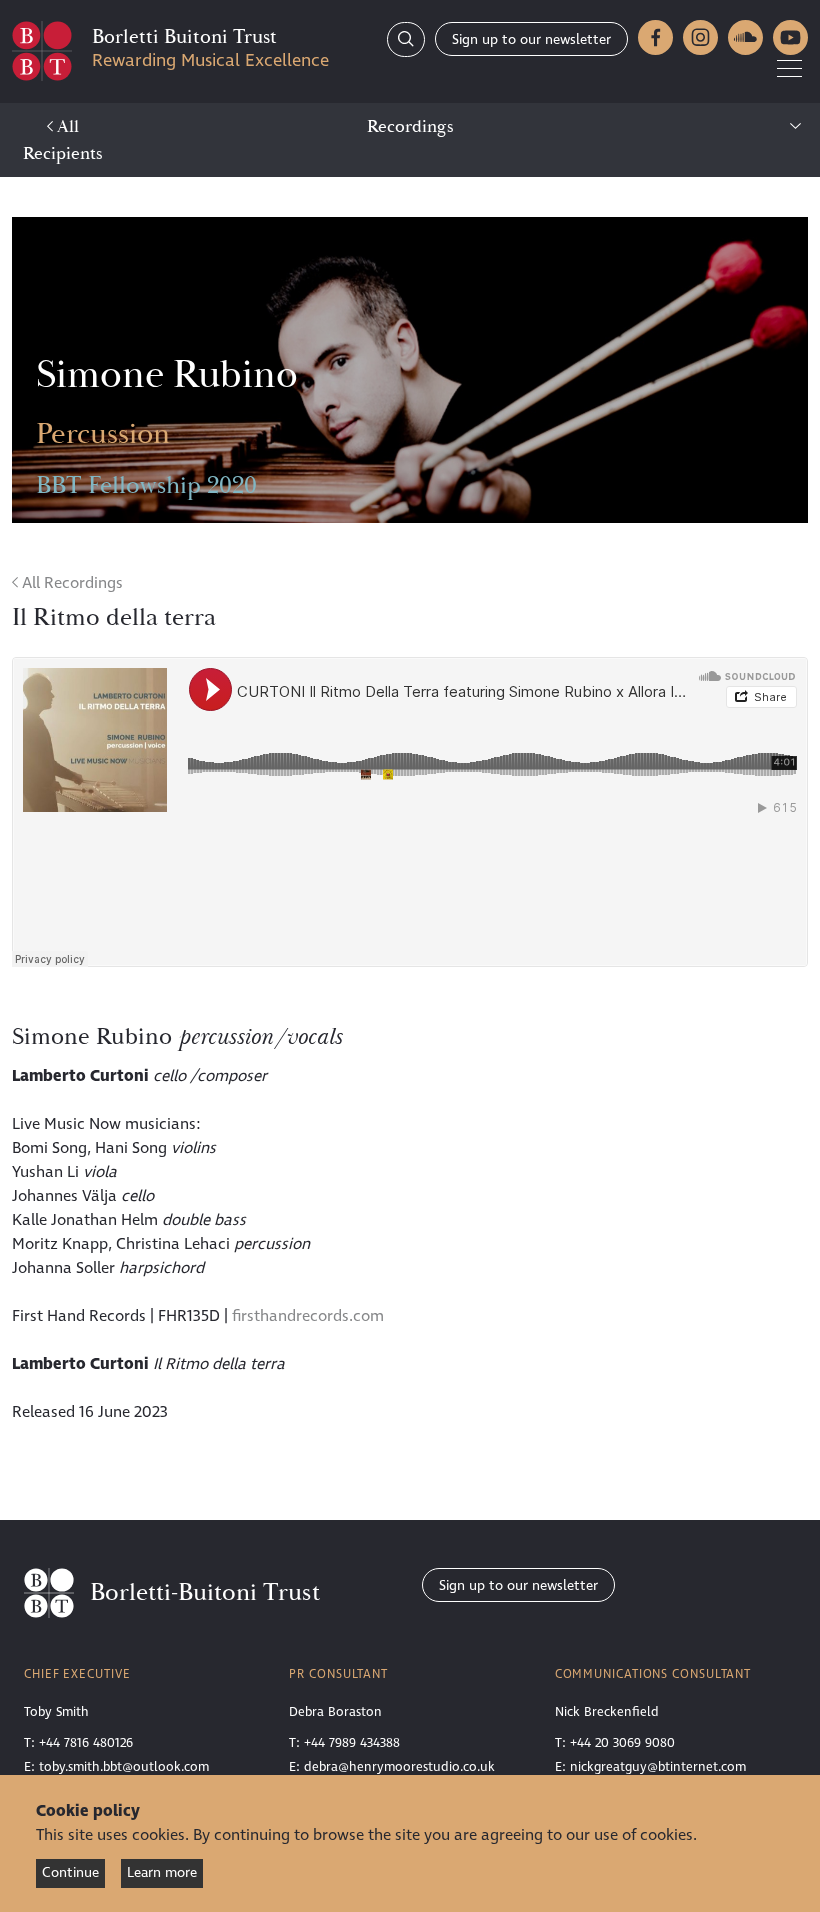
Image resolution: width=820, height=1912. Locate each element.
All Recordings (70, 583)
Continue (70, 1872)
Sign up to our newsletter (531, 39)
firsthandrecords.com (308, 1316)
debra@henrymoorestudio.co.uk (399, 1767)
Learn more (162, 1872)
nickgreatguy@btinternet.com (658, 1767)
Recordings (410, 126)
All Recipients (63, 140)
